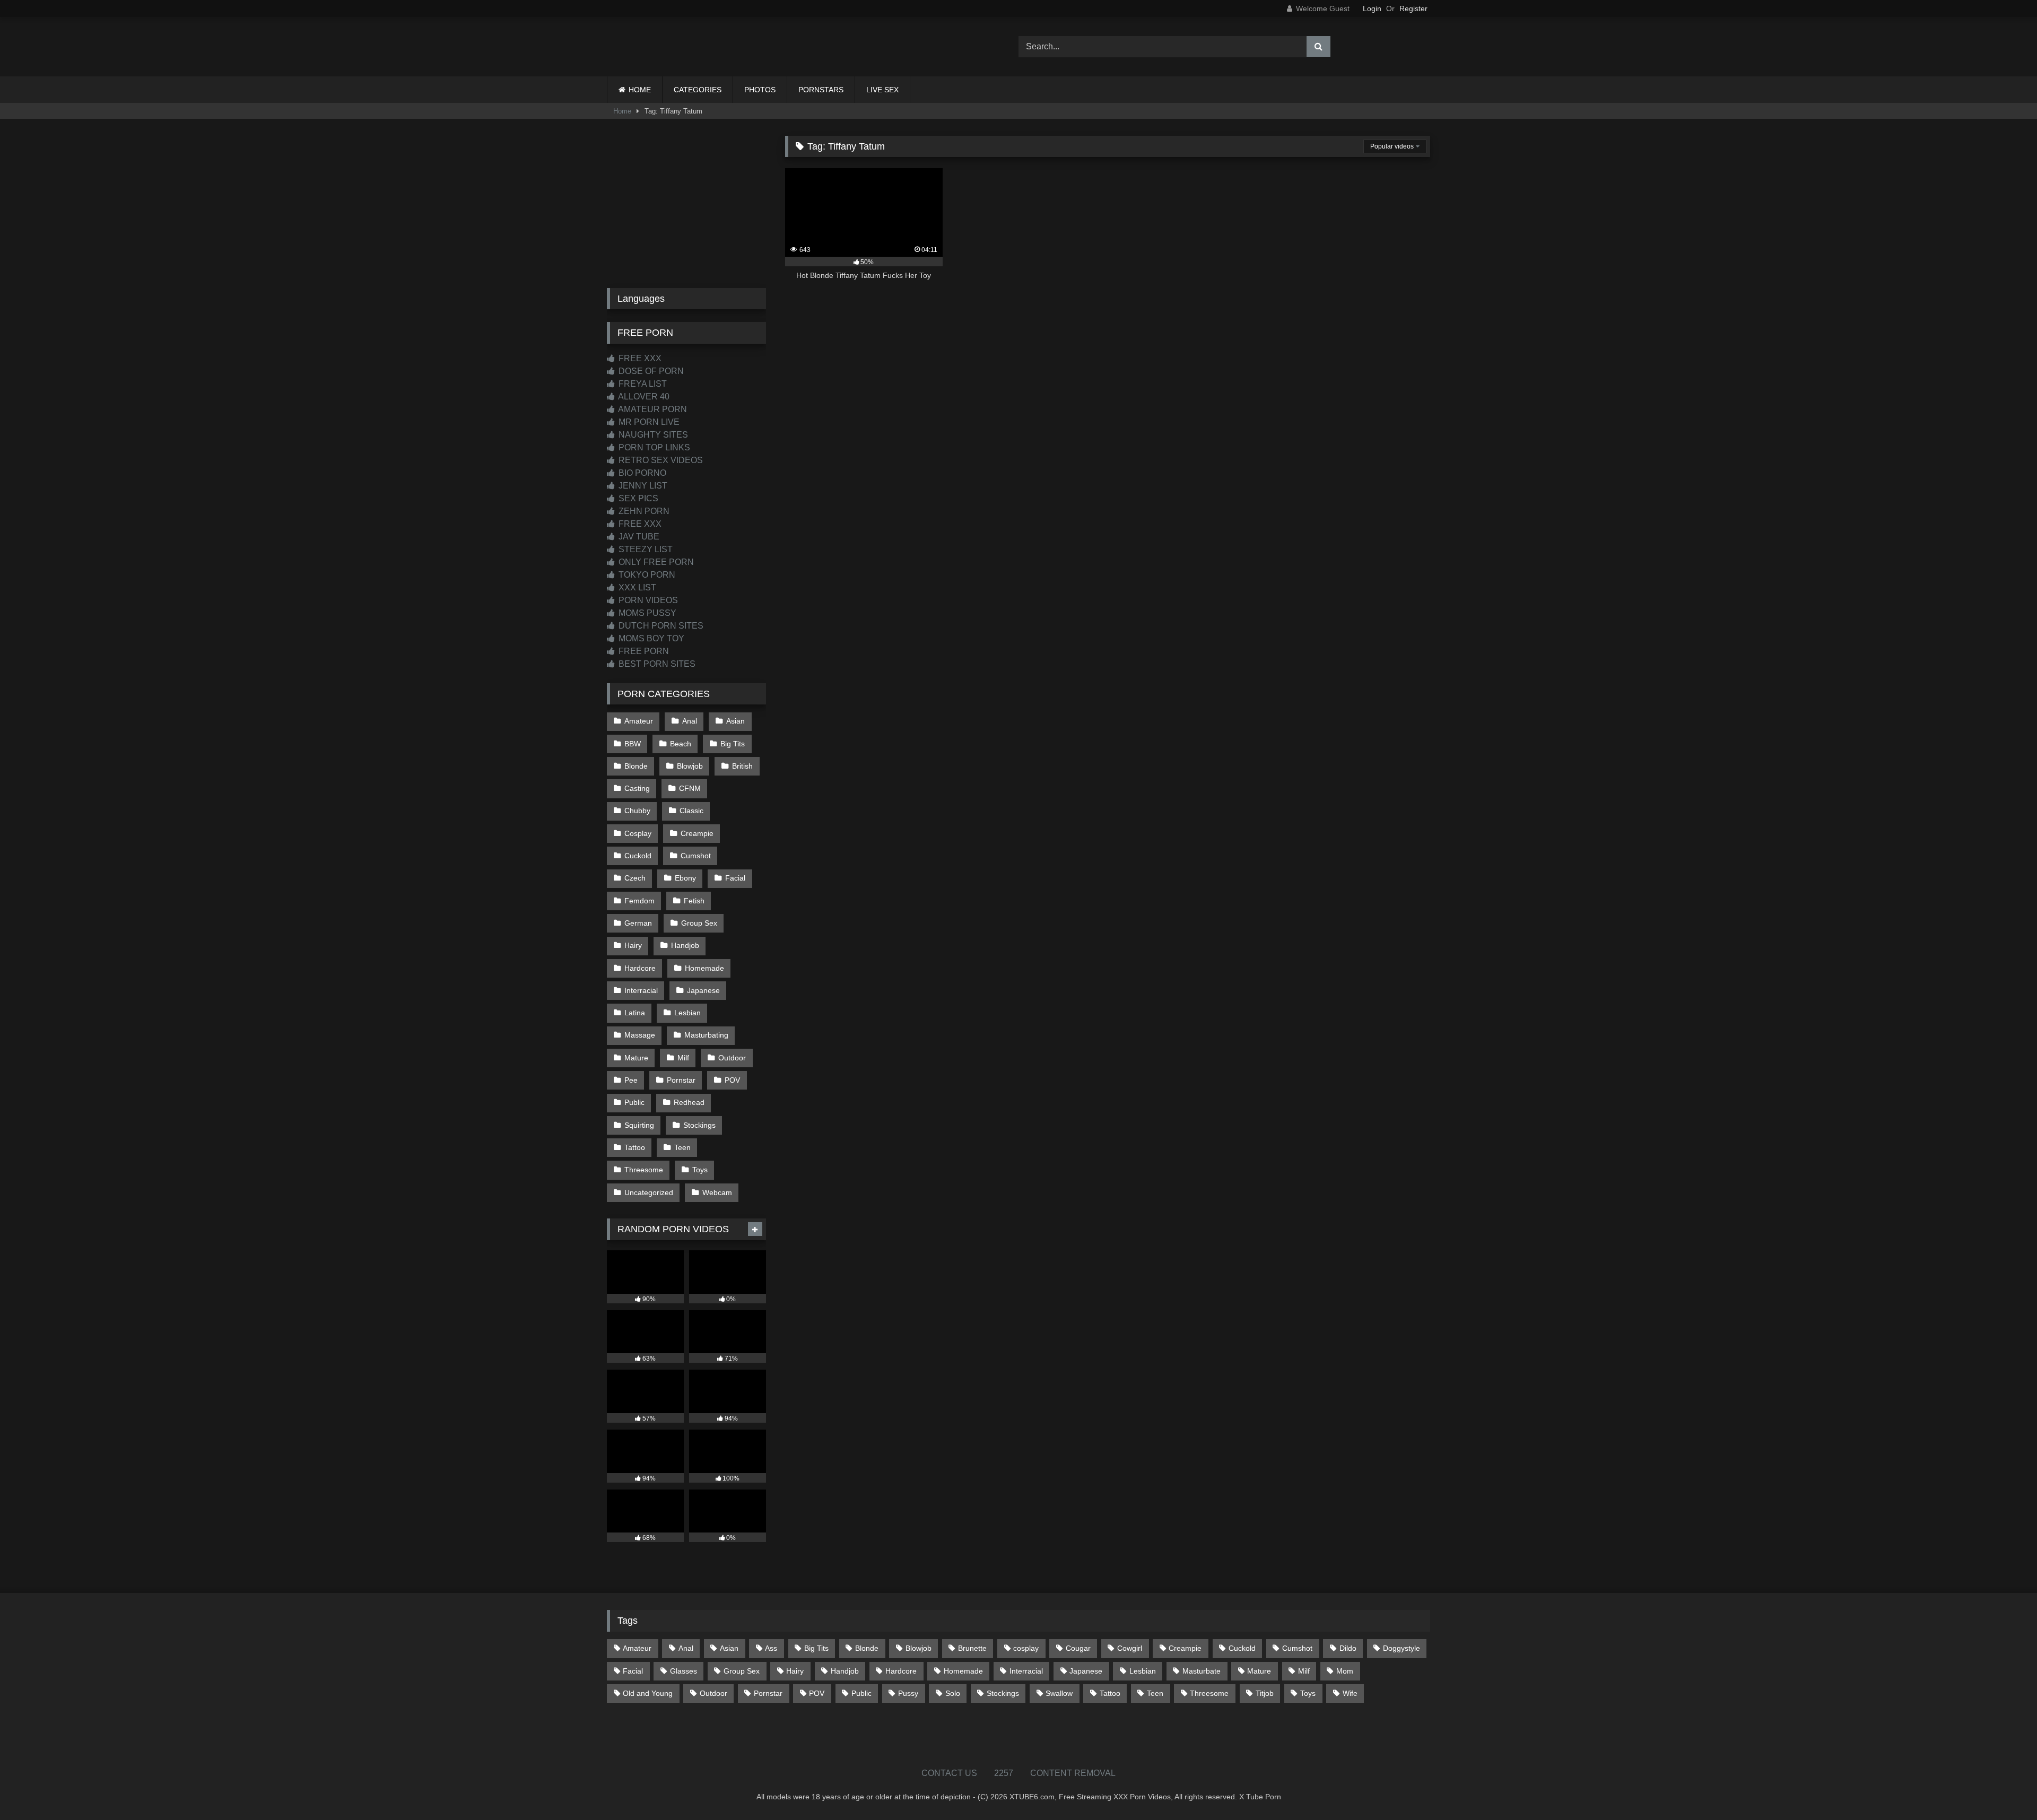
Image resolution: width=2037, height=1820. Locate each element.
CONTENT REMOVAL (1073, 1773)
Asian (735, 721)
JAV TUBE (638, 537)
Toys (700, 1170)
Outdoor (732, 1058)
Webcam (717, 1192)
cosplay (1026, 1648)
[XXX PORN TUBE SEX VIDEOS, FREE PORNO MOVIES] (673, 47)
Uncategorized (649, 1192)
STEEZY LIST (645, 549)
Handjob (685, 945)
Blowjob (690, 766)
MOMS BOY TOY (650, 638)
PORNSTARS (821, 90)
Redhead (689, 1102)
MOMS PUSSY (646, 613)
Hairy (633, 945)
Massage (640, 1035)
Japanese (703, 990)
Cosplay (638, 833)
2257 (1004, 1773)
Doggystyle (1401, 1648)
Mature (636, 1058)
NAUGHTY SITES (652, 435)
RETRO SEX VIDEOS (660, 460)
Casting (637, 788)
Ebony (685, 878)
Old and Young (648, 1693)
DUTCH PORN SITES (660, 626)
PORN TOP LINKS (653, 447)
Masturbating (706, 1035)
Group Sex (699, 923)
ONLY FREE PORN (655, 562)
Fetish (694, 901)
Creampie (697, 833)
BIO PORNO (641, 473)
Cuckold (638, 856)
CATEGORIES (698, 90)
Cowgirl (1130, 1648)
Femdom (639, 901)
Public (634, 1102)
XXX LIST (636, 587)
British (742, 766)
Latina (635, 1013)
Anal (690, 721)
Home (622, 111)
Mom (1345, 1671)
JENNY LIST (642, 486)
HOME (640, 90)
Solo (953, 1693)
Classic (691, 811)
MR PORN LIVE (648, 422)
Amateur (639, 721)
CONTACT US (949, 1773)
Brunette (972, 1648)
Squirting (639, 1125)
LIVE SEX (882, 90)
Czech (635, 878)
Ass (771, 1648)
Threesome (644, 1170)
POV (732, 1080)
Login (1372, 8)
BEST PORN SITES (656, 664)
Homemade (704, 968)
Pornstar (681, 1080)
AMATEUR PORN (652, 409)
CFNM (690, 788)
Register (1413, 8)
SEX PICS (637, 498)
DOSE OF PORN (650, 371)
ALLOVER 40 (643, 397)
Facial (735, 878)
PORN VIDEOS (647, 600)
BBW (633, 744)
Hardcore (640, 968)
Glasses (684, 1671)
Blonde (636, 766)
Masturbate (1202, 1671)
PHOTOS (760, 90)
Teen (682, 1147)
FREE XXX (639, 358)
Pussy (908, 1693)
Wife (1350, 1693)
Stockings (699, 1125)
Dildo (1348, 1648)
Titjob (1265, 1693)
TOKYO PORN (646, 575)
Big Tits (733, 744)
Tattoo (635, 1147)
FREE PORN (643, 651)
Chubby (637, 811)
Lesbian (687, 1013)
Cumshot (696, 856)
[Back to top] (2004, 1788)
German (638, 923)
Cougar (1078, 1648)
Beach (681, 744)
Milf (683, 1058)
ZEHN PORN (643, 511)
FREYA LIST (642, 384)
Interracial (641, 990)
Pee (631, 1080)
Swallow (1059, 1693)
